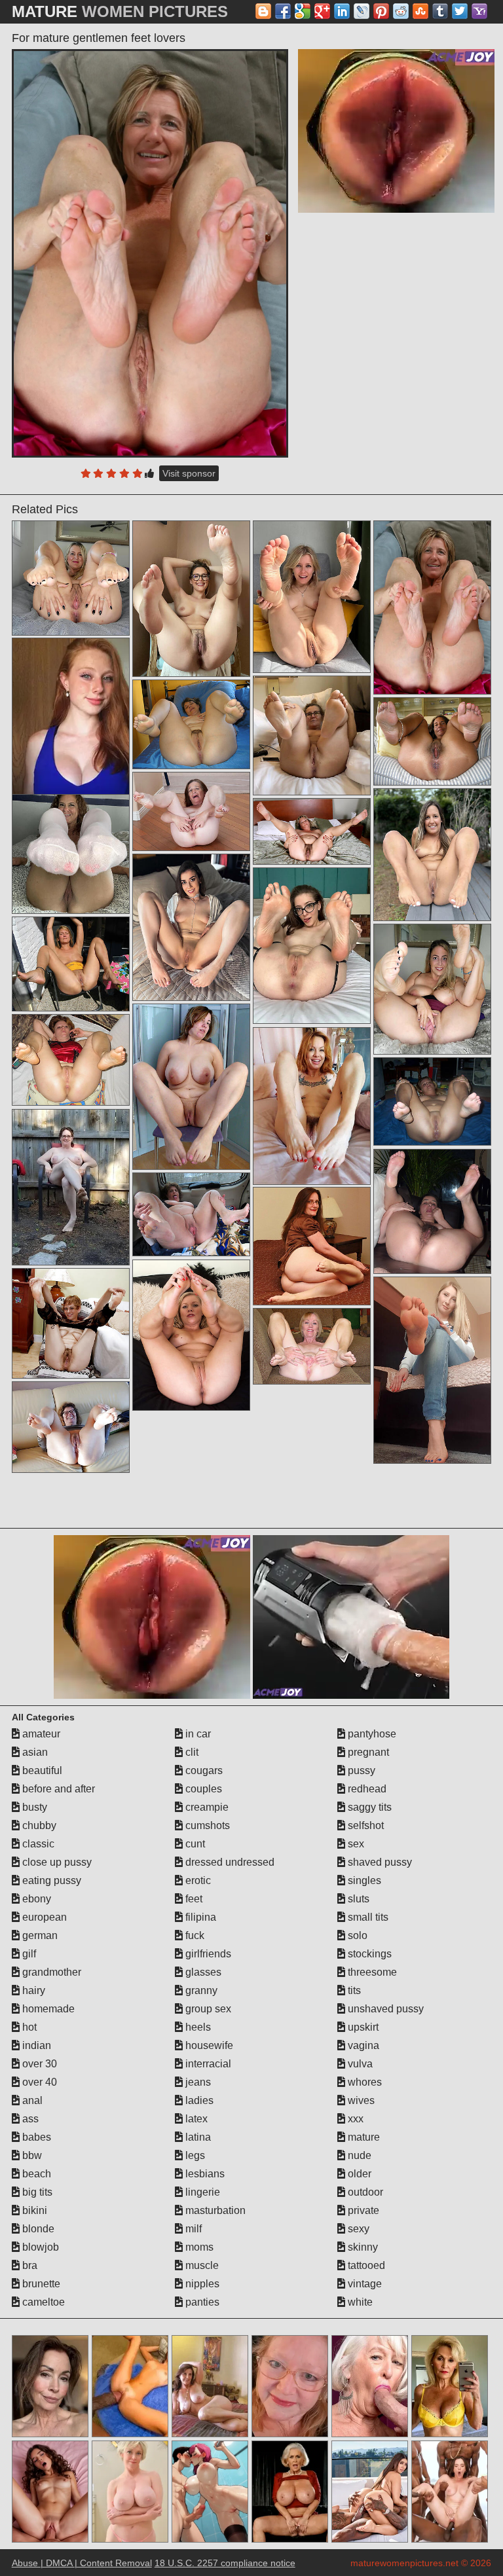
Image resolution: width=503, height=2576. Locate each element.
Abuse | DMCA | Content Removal (82, 2563)
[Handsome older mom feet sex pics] (432, 1211)
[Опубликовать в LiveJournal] (362, 11)
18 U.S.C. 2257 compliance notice (225, 2563)
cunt (194, 1844)
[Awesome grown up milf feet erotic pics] (312, 735)
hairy (32, 1990)
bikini (33, 2210)
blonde (37, 2229)
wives (360, 2100)
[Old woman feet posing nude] (191, 724)
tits (353, 1990)
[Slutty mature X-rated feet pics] (71, 1188)
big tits (36, 2192)
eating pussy (50, 1880)
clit (191, 1752)
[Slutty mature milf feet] (312, 946)
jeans (197, 2082)
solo (356, 1935)
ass (29, 2119)
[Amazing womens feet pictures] (312, 1246)
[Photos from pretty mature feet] (191, 599)
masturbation (214, 2210)
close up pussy (56, 1862)
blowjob (39, 2247)
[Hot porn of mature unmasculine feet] (191, 811)
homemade (47, 2009)
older (358, 2174)
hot (28, 2027)
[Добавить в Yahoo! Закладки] (479, 11)
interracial (207, 2064)
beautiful (41, 1770)
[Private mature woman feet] (71, 1060)
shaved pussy (379, 1862)
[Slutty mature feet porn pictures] (312, 1346)
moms (198, 2247)
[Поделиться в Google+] (322, 11)
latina (197, 2137)
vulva (359, 2064)
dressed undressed (229, 1862)
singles (363, 1880)
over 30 (38, 2064)
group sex (207, 2009)
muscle (201, 2265)
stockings (368, 1954)
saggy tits (368, 1807)
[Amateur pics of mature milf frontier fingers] (71, 1323)
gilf (28, 1954)
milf (192, 2229)
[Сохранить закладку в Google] (303, 11)
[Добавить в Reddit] (401, 11)
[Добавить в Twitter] (460, 11)
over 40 (38, 2082)
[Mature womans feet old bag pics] (312, 1106)
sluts (357, 1899)
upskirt (362, 2027)
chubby (38, 1825)
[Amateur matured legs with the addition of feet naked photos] (432, 1102)
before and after (57, 1789)
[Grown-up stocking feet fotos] (432, 742)
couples (202, 1789)
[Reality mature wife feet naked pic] (71, 1427)
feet (193, 1899)
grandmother (50, 1972)
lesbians (204, 2174)
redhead (366, 1789)
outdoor (364, 2192)
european (43, 1917)
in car (197, 1734)
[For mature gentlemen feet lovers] (150, 253)
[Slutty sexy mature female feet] (432, 1370)
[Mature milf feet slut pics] (71, 964)
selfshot (364, 1825)
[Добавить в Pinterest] (381, 11)
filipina (199, 1917)
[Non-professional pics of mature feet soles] (191, 927)
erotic (197, 1880)
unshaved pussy (384, 2009)
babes (35, 2137)
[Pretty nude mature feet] (432, 855)
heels (197, 2027)
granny (200, 1990)
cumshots (206, 1825)
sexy (357, 2229)
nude (358, 2155)
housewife (208, 2045)
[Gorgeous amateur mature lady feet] (312, 597)
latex (195, 2119)
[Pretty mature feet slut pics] (191, 1214)
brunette (40, 2284)
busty (33, 1807)
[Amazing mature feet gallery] (191, 1087)
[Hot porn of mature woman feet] (191, 1335)
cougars (203, 1770)
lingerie (201, 2192)
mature (363, 2137)
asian (34, 1752)
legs (194, 2155)
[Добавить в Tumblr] (440, 11)
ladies (198, 2100)
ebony (35, 1899)
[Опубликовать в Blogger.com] (263, 11)
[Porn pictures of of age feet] (71, 849)
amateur (40, 1734)
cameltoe (42, 2302)
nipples (201, 2284)
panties (201, 2302)
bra (28, 2265)
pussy (360, 1770)
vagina (362, 2045)
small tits (367, 1917)
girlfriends (207, 1954)
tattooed (365, 2265)
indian (35, 2045)
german (39, 1935)
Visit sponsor (189, 473)
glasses (202, 1972)
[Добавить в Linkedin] (342, 11)
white (359, 2302)
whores (363, 2082)
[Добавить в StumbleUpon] (420, 11)
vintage (363, 2284)
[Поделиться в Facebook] (283, 11)
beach (35, 2174)
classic (37, 1844)
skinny (362, 2247)
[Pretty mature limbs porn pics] (432, 989)
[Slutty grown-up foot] (312, 831)
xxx (354, 2119)
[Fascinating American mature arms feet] (71, 578)
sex (355, 1844)
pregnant (367, 1752)
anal (31, 2100)
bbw (31, 2155)
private (362, 2210)
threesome (371, 1972)
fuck (194, 1935)
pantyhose (371, 1734)
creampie (206, 1807)
